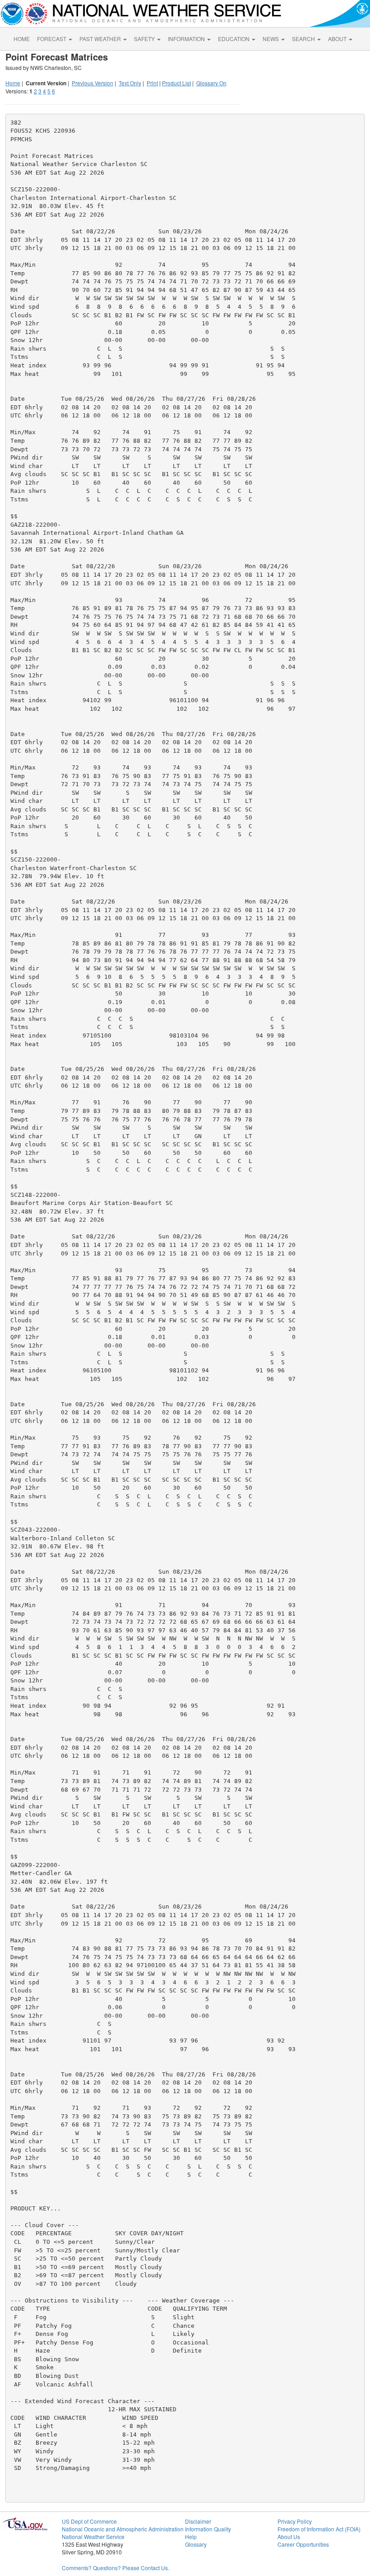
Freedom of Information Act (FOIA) (319, 2529)
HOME (22, 39)
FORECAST (52, 39)
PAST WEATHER (101, 39)
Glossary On (211, 83)
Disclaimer (198, 2521)
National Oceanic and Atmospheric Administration (123, 2529)
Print (152, 83)
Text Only (130, 83)
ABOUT (338, 39)
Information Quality (208, 2529)
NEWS (271, 39)
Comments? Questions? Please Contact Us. (116, 2568)
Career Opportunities (303, 2544)
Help (191, 2537)
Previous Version (92, 83)
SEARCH (304, 39)
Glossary (196, 2544)
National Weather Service (93, 2537)
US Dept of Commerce (89, 2521)
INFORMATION (187, 39)
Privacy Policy (295, 2521)
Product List (176, 83)
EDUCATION (234, 39)
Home (13, 83)
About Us (289, 2537)
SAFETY (145, 39)
